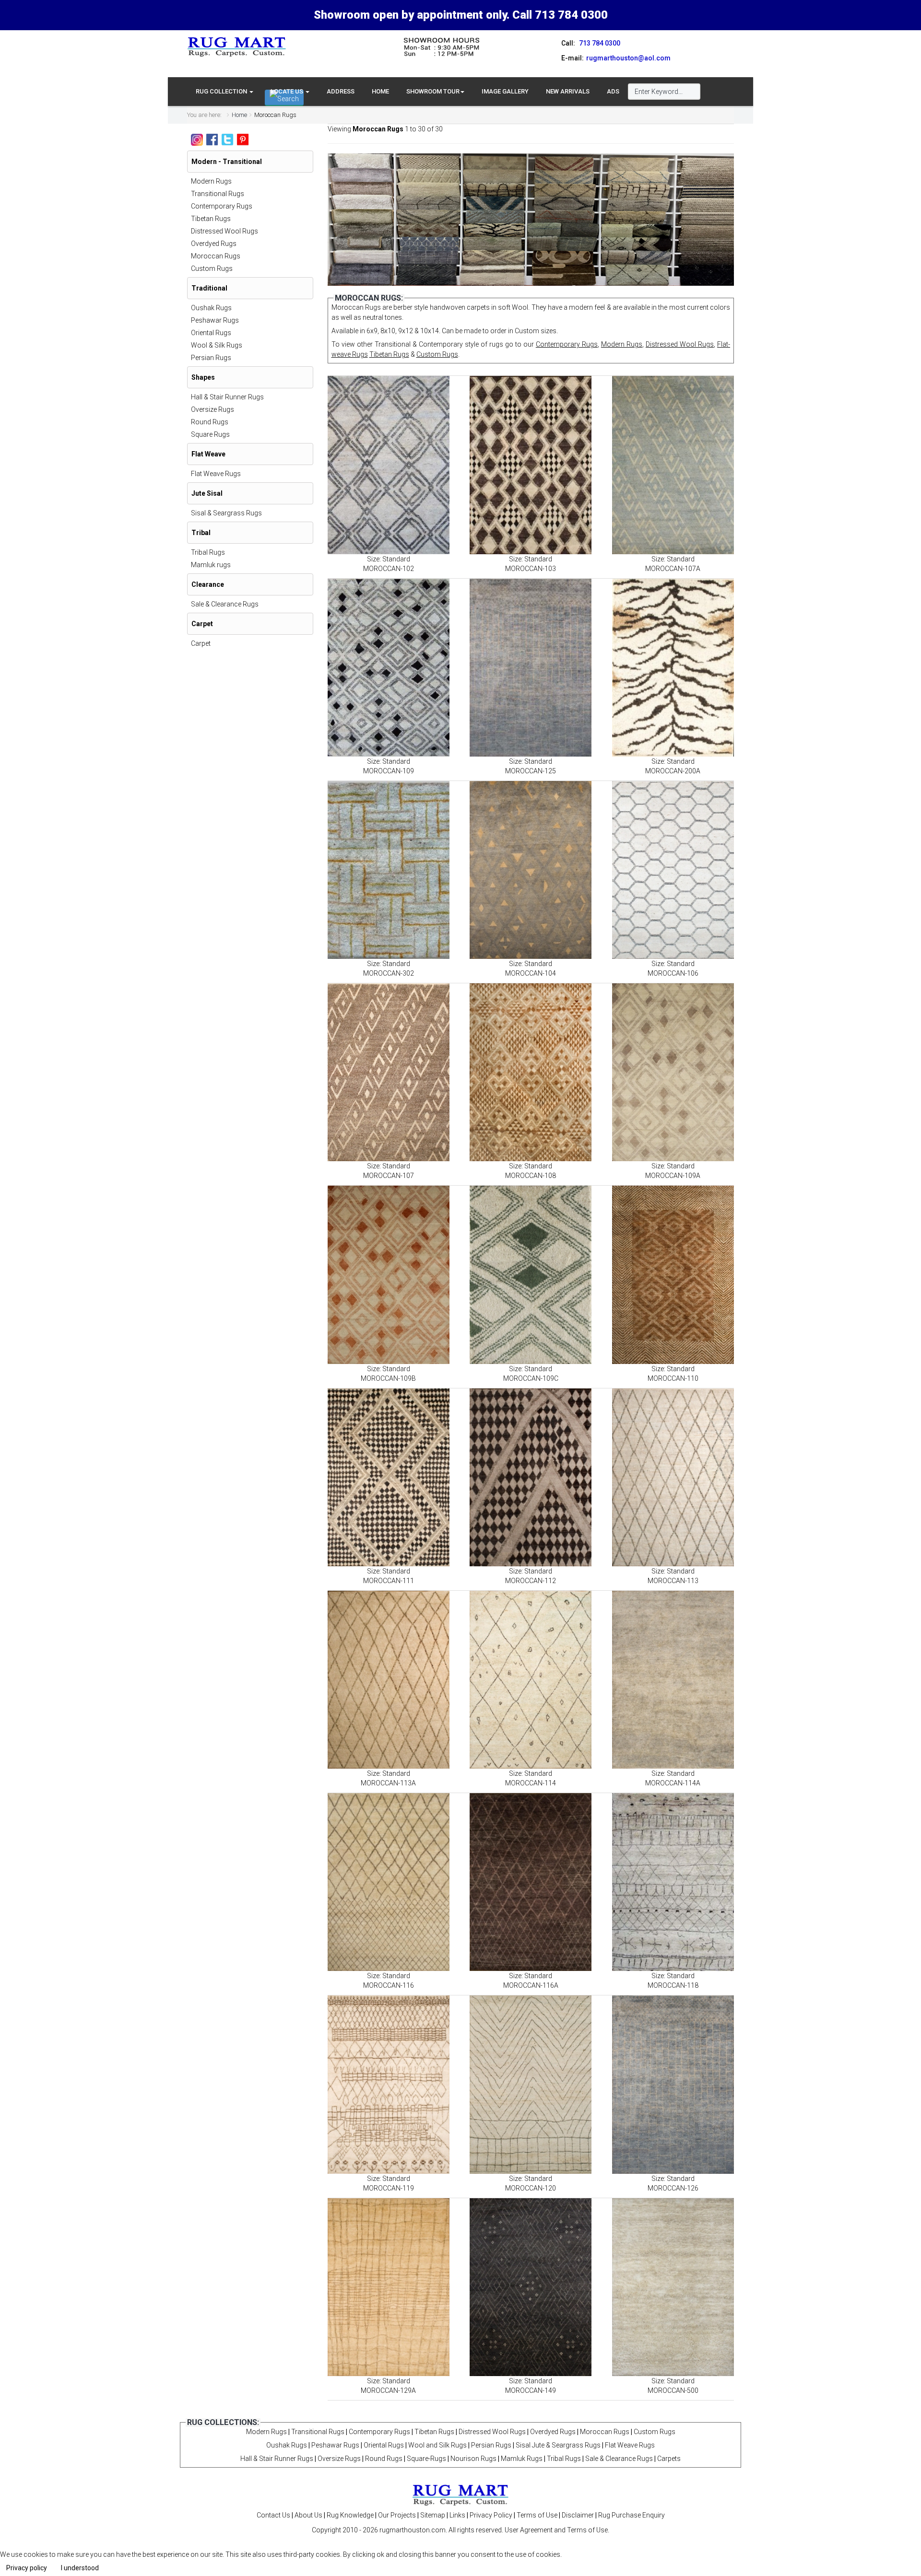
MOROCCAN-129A (388, 2390)
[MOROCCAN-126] (673, 2084)
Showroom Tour (433, 91)
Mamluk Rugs (522, 2459)
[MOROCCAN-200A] (673, 668)
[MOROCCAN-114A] (673, 1680)
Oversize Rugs (213, 409)
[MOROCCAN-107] (389, 1072)
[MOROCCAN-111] (389, 1477)
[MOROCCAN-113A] (389, 1680)
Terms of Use (537, 2515)
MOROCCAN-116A (531, 1985)
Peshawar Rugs (215, 320)
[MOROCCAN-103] (531, 465)
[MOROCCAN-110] (673, 1275)
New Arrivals (568, 91)
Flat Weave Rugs (216, 474)
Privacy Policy (491, 2515)
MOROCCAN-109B (388, 1378)
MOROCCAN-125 (531, 771)
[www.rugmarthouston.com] (237, 47)
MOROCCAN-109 (389, 771)
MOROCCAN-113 (673, 1581)
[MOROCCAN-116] (389, 1882)
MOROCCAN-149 (531, 2390)
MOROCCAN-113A (388, 1783)
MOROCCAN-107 (389, 1176)
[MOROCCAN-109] (389, 668)
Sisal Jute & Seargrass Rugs (558, 2445)
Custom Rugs (437, 354)
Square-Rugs (426, 2459)
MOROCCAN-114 (531, 1783)
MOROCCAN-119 (389, 2188)
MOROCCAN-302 (389, 973)
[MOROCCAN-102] (389, 465)
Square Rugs (210, 434)
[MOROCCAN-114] (531, 1680)
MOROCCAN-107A (673, 569)
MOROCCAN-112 (531, 1581)
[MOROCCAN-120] (531, 2084)
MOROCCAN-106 (673, 973)
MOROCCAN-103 (531, 569)
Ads (613, 91)
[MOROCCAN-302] (389, 870)
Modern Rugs (622, 344)
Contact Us (273, 2515)
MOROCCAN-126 (673, 2188)
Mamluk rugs (211, 565)
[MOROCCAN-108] (531, 1072)
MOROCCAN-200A (673, 771)
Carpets (669, 2459)
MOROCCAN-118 (673, 1985)
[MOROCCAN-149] (531, 2287)
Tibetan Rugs (389, 354)
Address (341, 91)
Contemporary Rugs (567, 344)
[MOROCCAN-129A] (389, 2287)
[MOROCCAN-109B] (389, 1275)
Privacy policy (27, 2568)
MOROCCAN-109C (531, 1378)
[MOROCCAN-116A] (531, 1882)
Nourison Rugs (473, 2459)
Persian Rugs (211, 358)
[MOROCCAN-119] (389, 2084)
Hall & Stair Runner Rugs (227, 397)
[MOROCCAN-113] (673, 1477)
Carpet (201, 643)
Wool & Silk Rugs (217, 345)
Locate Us (288, 91)
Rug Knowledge (350, 2515)
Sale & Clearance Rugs (225, 604)
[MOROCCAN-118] (673, 1882)
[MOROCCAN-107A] (673, 465)
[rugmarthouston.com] (460, 2494)
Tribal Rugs (208, 552)
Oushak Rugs (211, 308)
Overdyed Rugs (214, 244)
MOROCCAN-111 (389, 1581)
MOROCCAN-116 (389, 1985)
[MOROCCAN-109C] (531, 1275)
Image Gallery (505, 91)
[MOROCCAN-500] (673, 2287)
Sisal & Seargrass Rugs (226, 513)
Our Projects (397, 2515)
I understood (80, 2568)
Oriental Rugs (211, 333)
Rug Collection (222, 91)
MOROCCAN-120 (531, 2188)
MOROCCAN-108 (531, 1176)
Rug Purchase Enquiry (632, 2515)
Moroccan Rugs (216, 256)
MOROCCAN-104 (531, 973)
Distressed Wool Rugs (680, 344)
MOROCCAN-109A (673, 1176)
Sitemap (433, 2515)
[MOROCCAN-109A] (673, 1072)
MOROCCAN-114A (673, 1783)
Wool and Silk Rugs (437, 2445)
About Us (308, 2515)
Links (457, 2515)
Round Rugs (210, 422)
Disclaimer (578, 2515)
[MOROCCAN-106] (673, 870)
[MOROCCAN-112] (531, 1477)
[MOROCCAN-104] (531, 870)
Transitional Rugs (218, 194)
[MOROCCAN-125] (531, 668)
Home (380, 91)
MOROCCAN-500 (673, 2390)
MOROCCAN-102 (389, 569)
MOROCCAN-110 (673, 1378)
